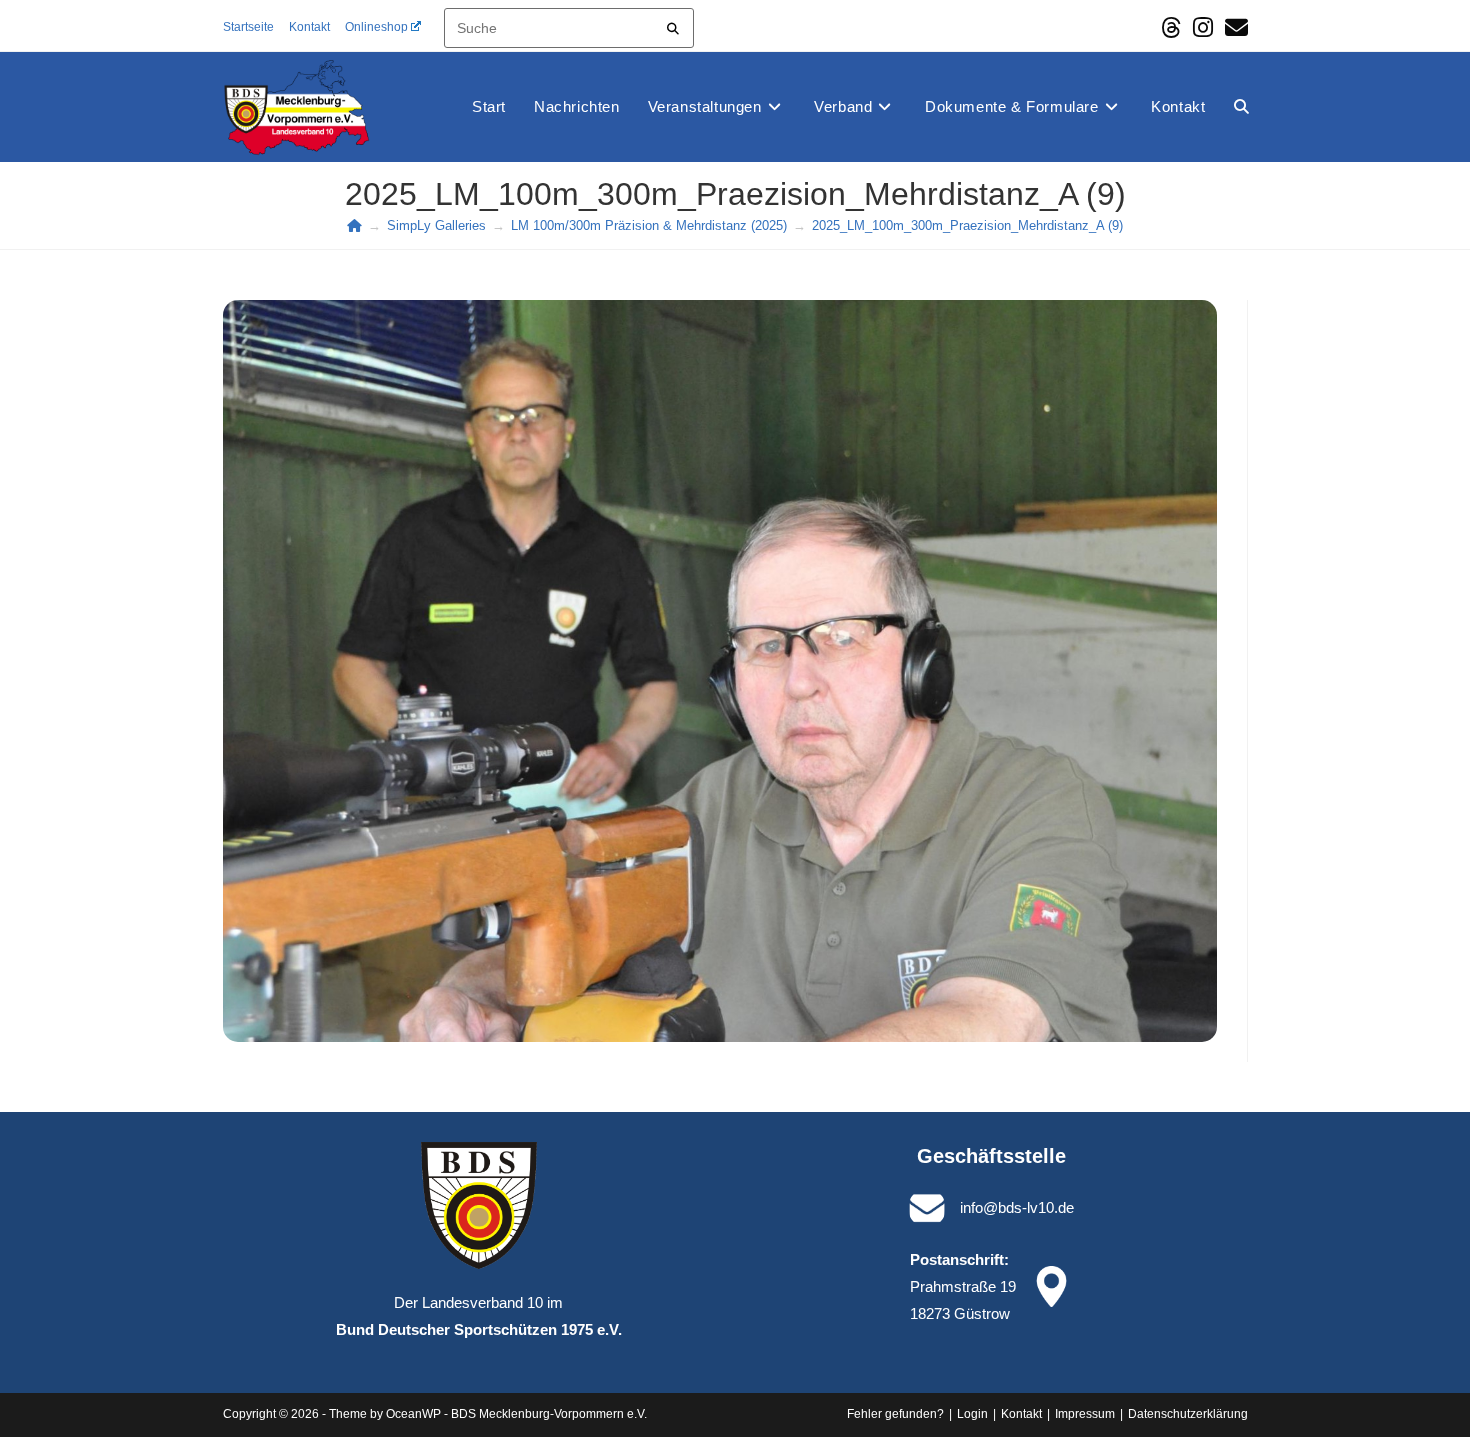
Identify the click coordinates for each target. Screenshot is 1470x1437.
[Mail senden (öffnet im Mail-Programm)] (1233, 27)
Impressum (1085, 1414)
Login (972, 1414)
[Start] (354, 225)
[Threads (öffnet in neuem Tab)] (1171, 27)
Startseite (248, 27)
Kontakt (309, 27)
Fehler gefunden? (895, 1414)
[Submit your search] (673, 25)
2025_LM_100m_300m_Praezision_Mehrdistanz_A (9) (967, 225)
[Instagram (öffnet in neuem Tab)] (1203, 27)
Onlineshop (376, 27)
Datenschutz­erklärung (1188, 1414)
